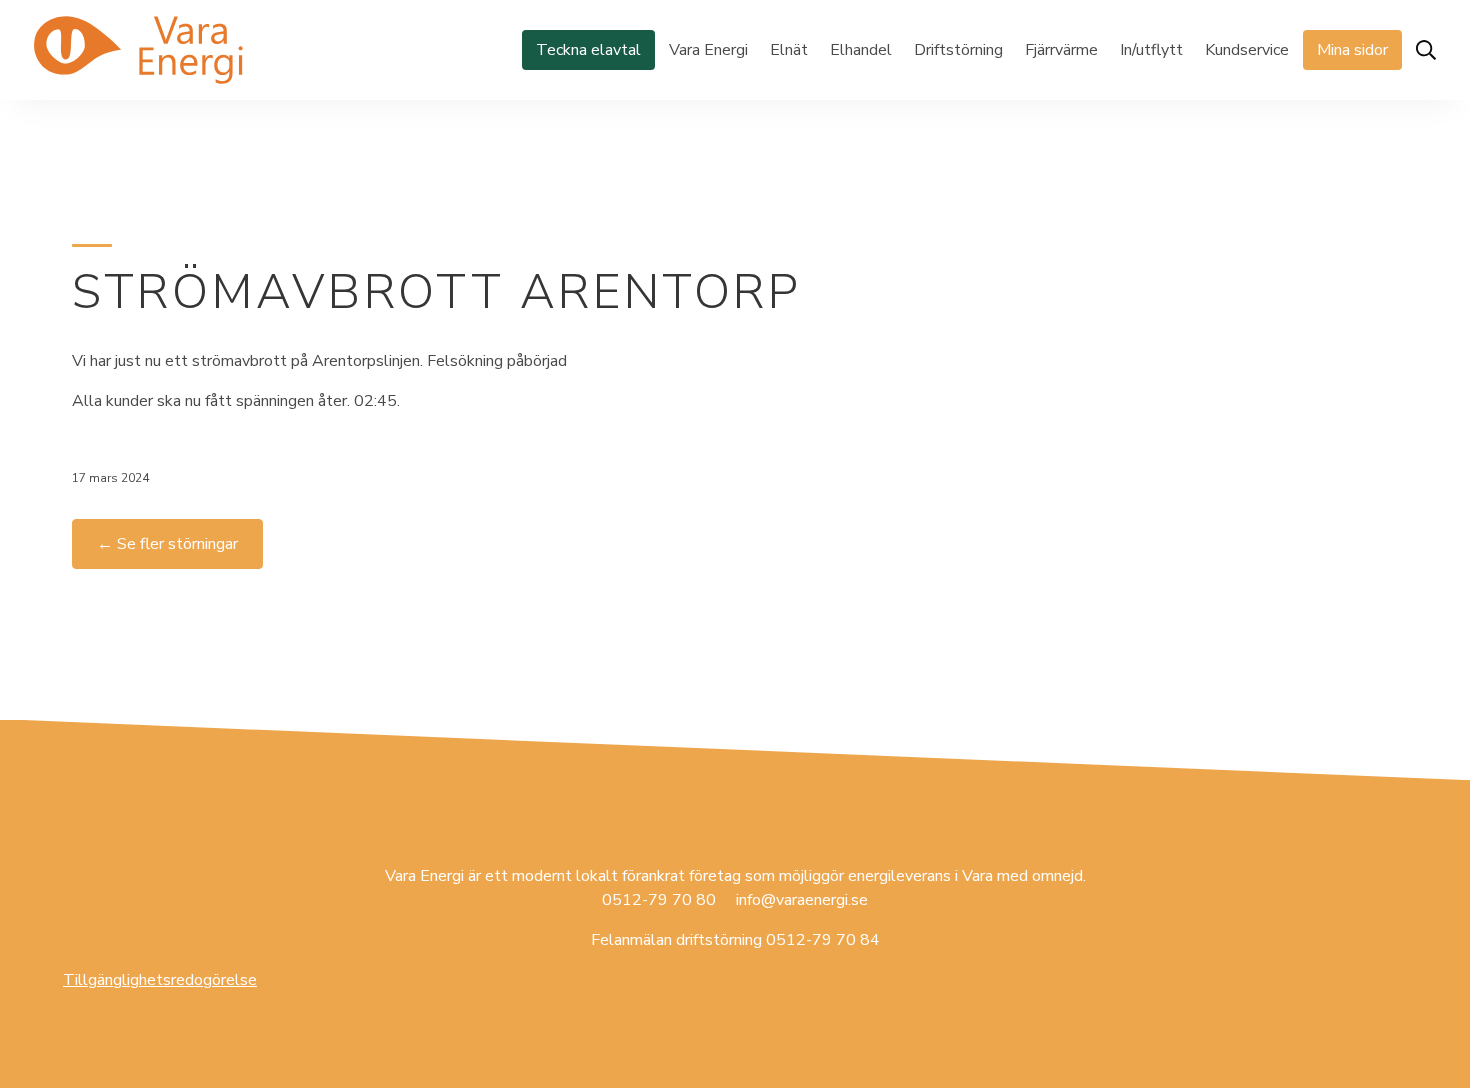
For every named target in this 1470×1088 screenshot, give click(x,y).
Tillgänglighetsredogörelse (160, 980)
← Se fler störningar (167, 544)
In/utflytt (1151, 50)
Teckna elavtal (588, 50)
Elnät (789, 50)
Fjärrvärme (1061, 50)
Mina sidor (1352, 50)
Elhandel (861, 50)
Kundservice (1247, 50)
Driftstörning (958, 50)
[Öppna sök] (1426, 50)
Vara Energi (708, 50)
